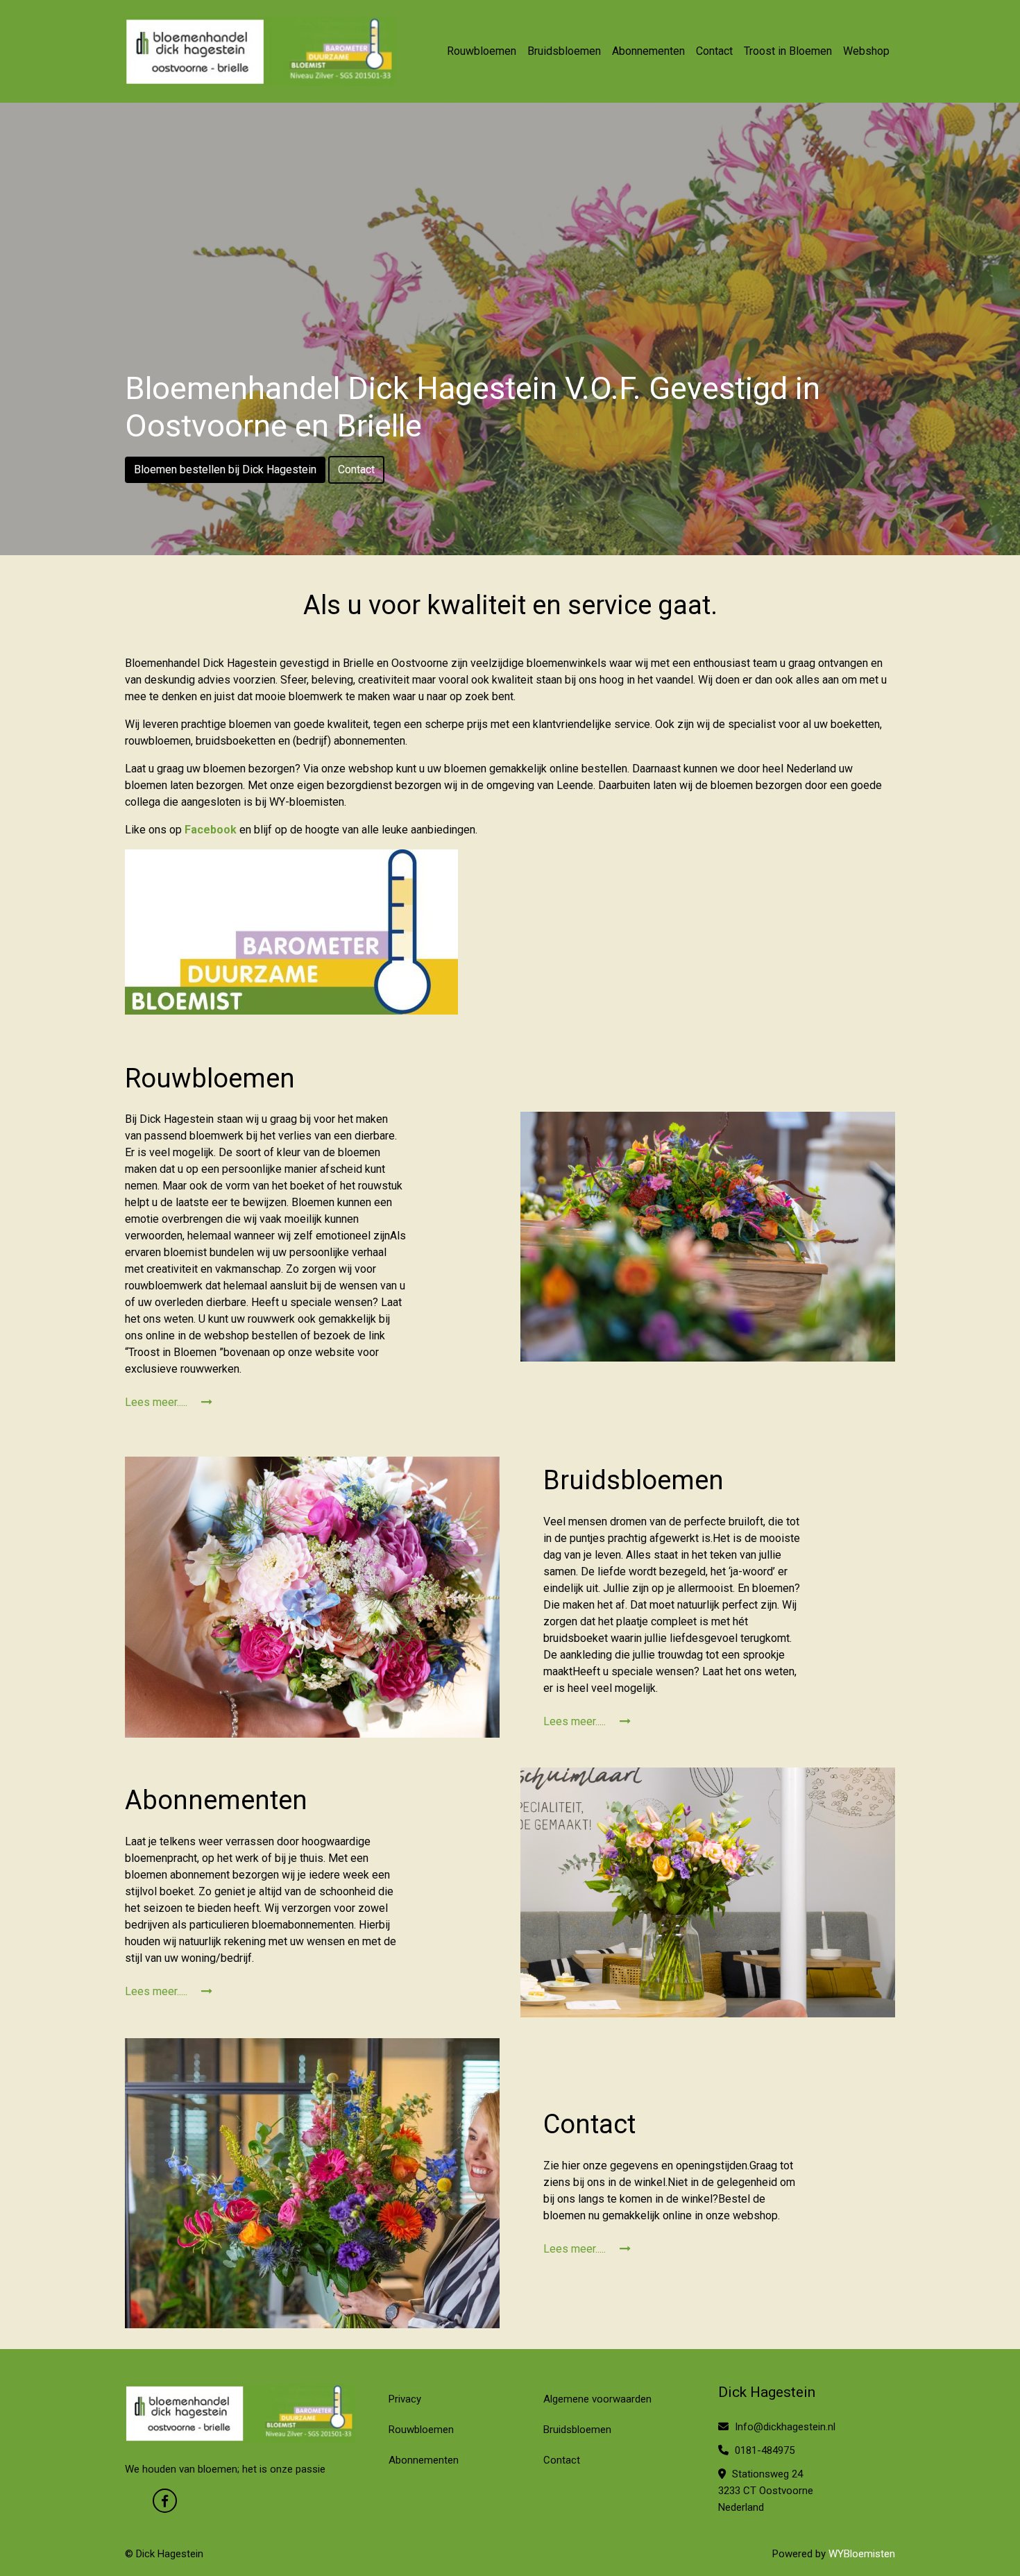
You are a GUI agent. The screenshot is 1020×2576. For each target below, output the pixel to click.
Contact (714, 51)
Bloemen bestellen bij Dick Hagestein (225, 469)
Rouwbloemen (482, 51)
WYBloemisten (862, 2554)
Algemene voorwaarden (597, 2399)
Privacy (405, 2399)
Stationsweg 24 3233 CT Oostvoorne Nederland (766, 2491)
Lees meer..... (158, 1402)
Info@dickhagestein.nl (784, 2427)
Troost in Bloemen (788, 51)
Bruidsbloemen (564, 51)
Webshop (866, 51)
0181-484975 (763, 2450)
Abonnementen (648, 51)
